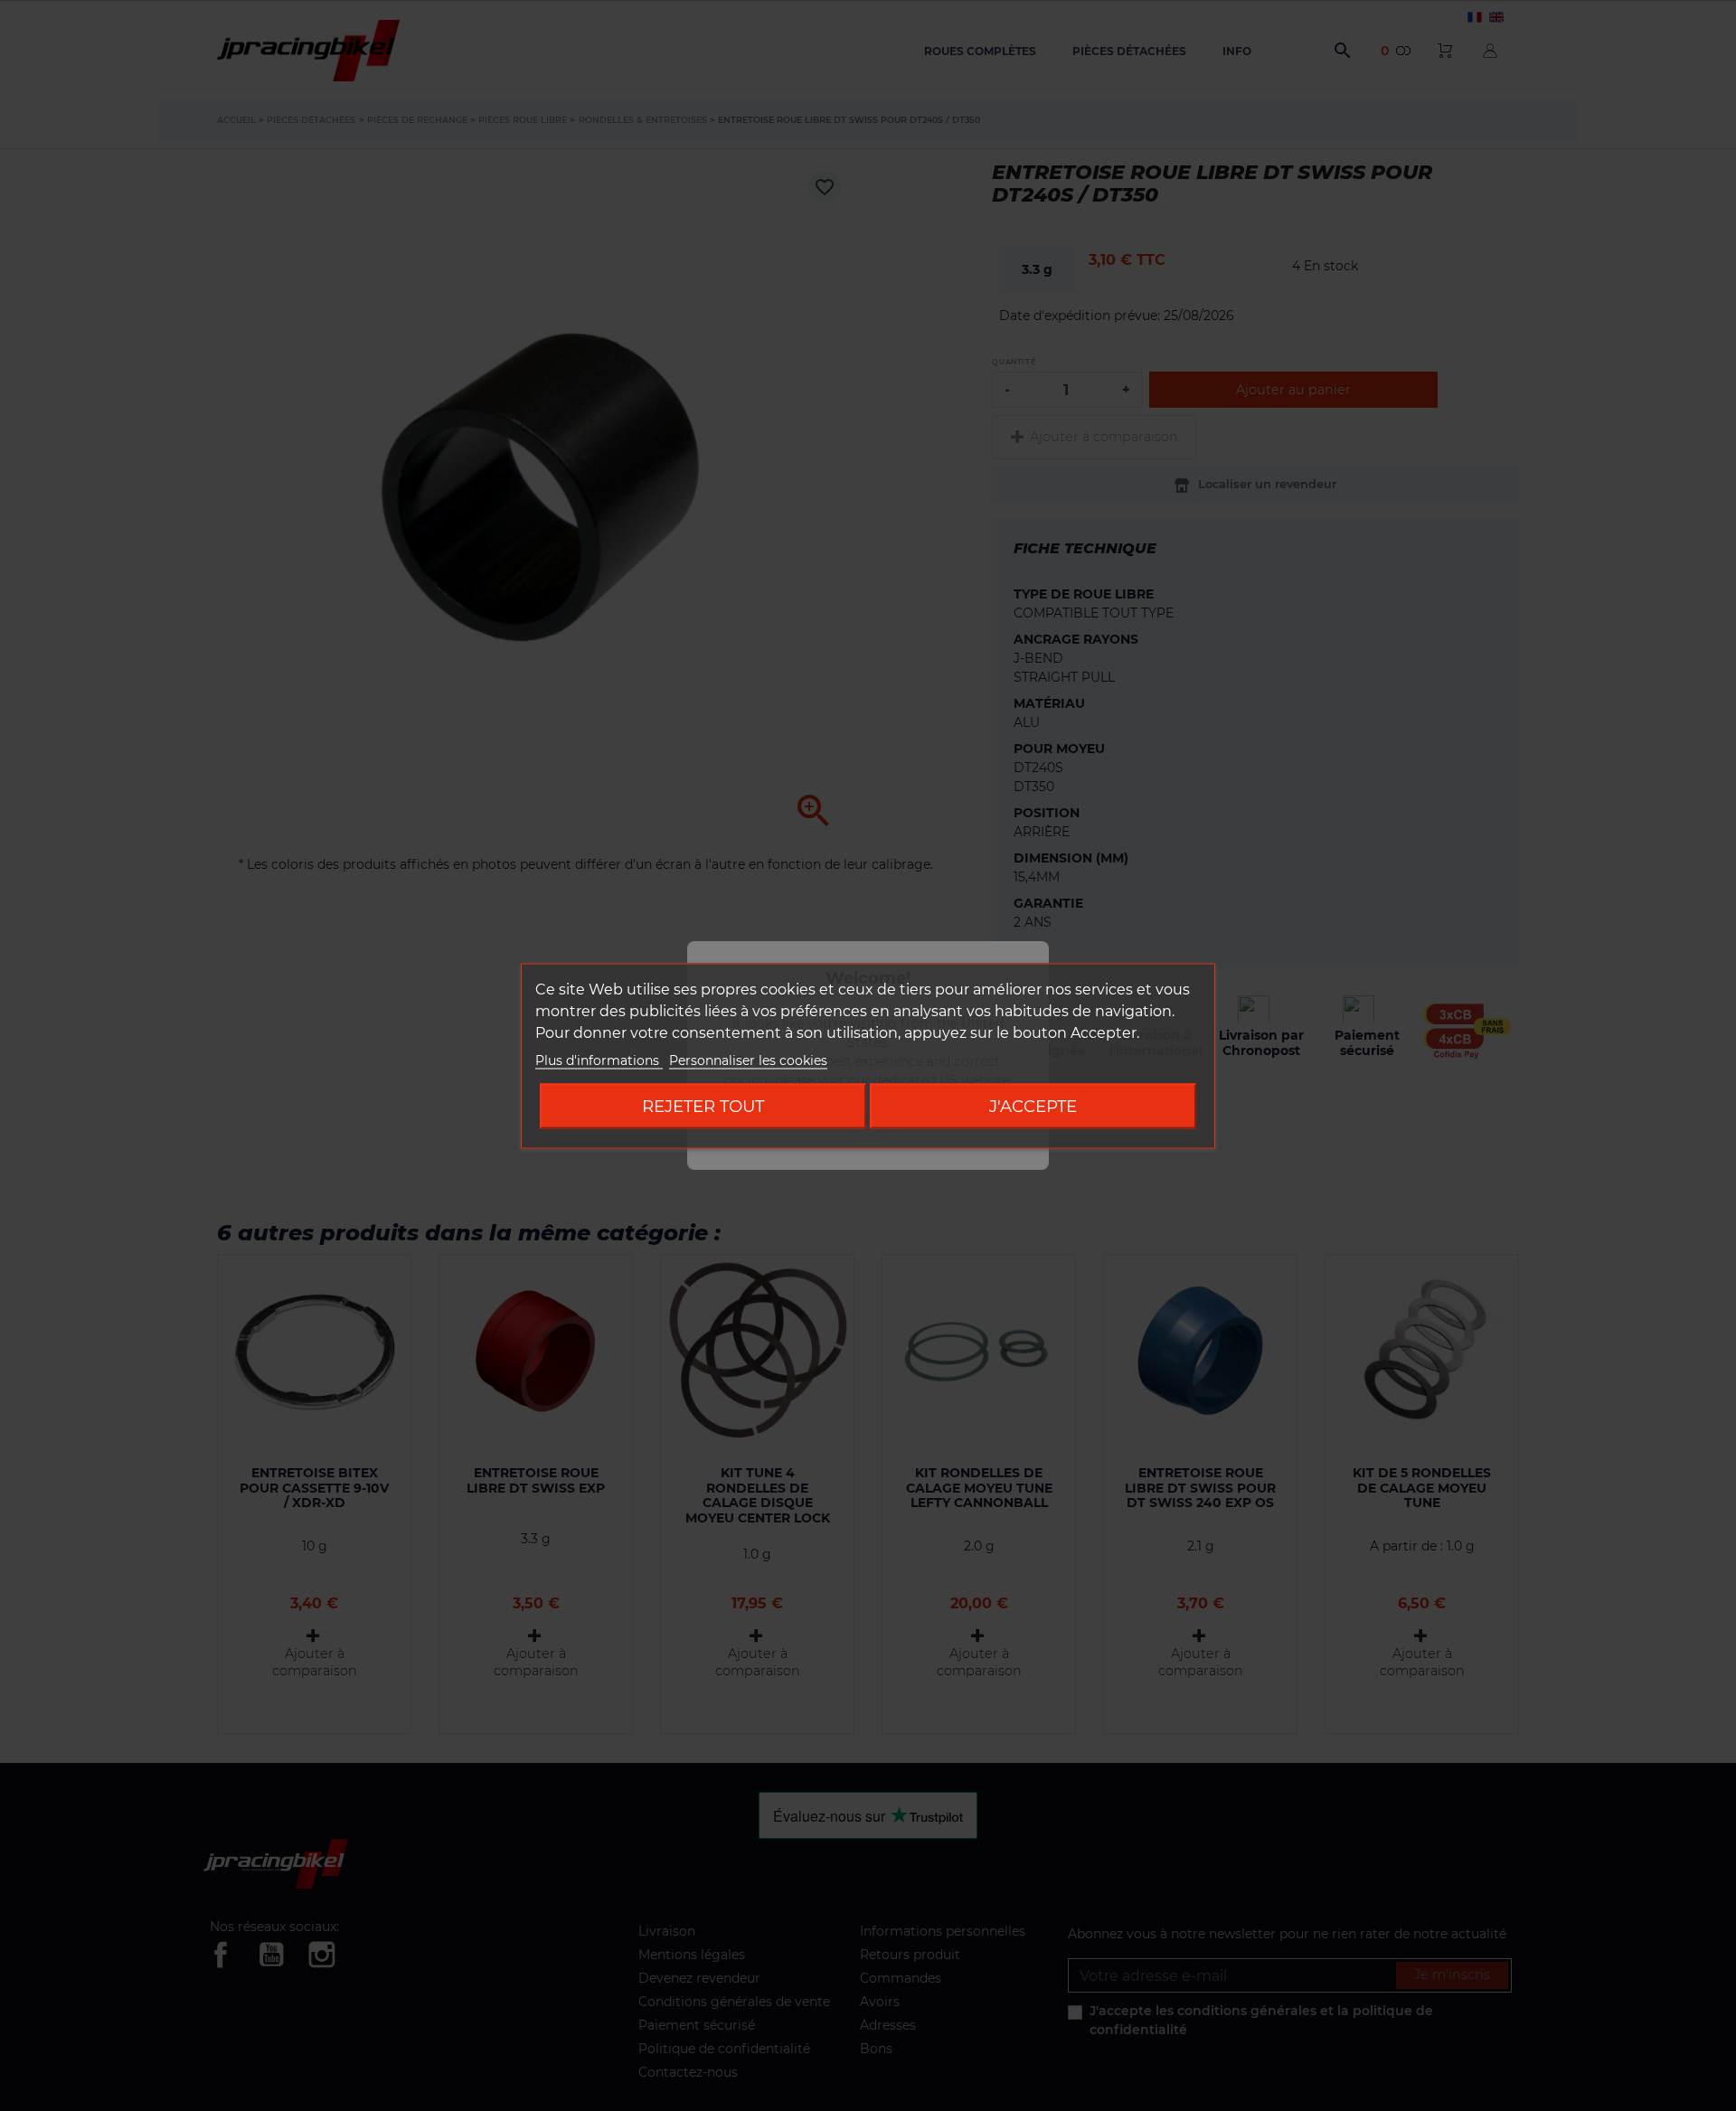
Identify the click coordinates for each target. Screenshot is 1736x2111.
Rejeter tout (703, 1105)
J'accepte (1033, 1105)
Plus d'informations (599, 1060)
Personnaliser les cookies (748, 1060)
